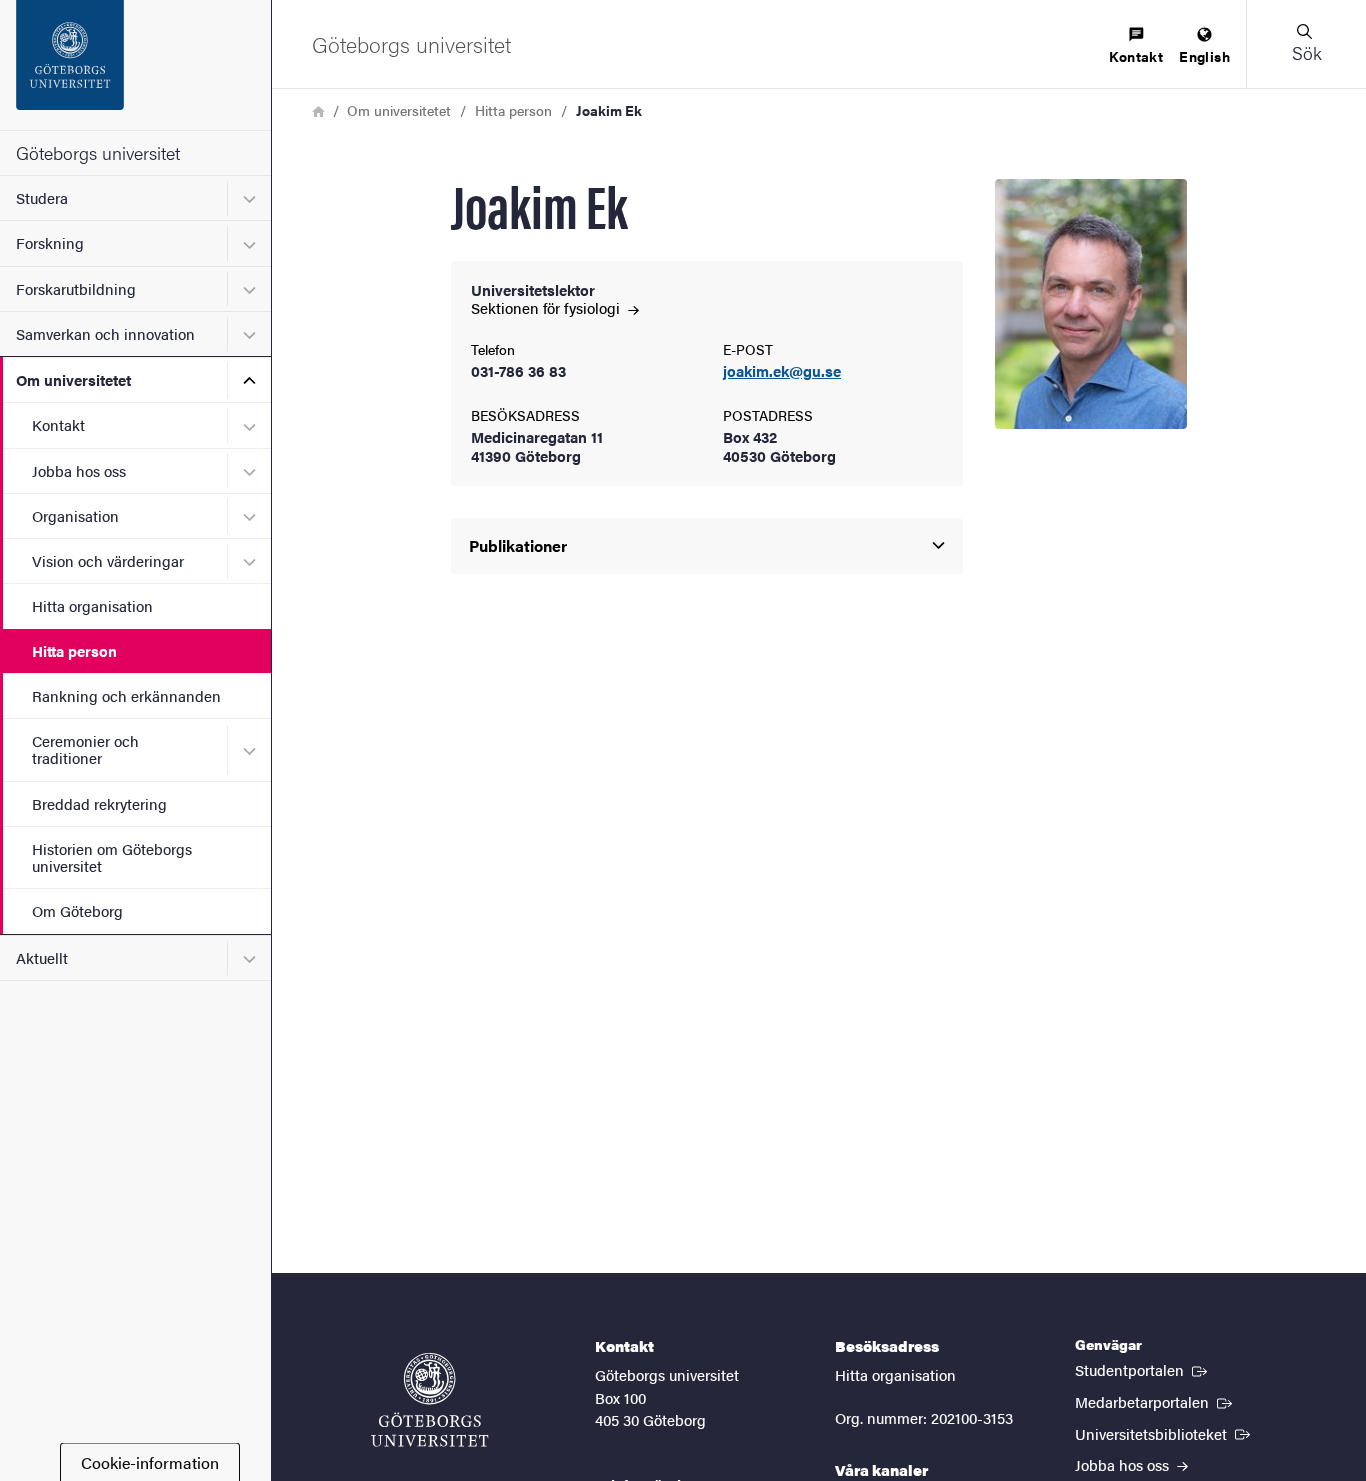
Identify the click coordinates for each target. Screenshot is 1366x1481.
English (1204, 56)
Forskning (50, 242)
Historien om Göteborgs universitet (112, 857)
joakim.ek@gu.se (782, 371)
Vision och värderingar (108, 560)
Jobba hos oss (79, 470)
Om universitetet (73, 379)
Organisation (75, 515)
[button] (1306, 44)
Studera (42, 197)
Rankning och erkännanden (126, 695)
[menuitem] (1136, 46)
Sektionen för (547, 307)
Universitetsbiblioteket (1164, 1433)
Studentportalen (1143, 1369)
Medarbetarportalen (1155, 1401)
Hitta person (74, 650)
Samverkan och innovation (105, 333)
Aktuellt (42, 957)
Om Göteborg (77, 910)
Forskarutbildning (76, 288)
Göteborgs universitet (98, 152)
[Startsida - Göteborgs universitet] (135, 65)
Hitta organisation (92, 605)
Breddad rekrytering (99, 803)
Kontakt (58, 424)
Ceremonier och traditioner (85, 749)
